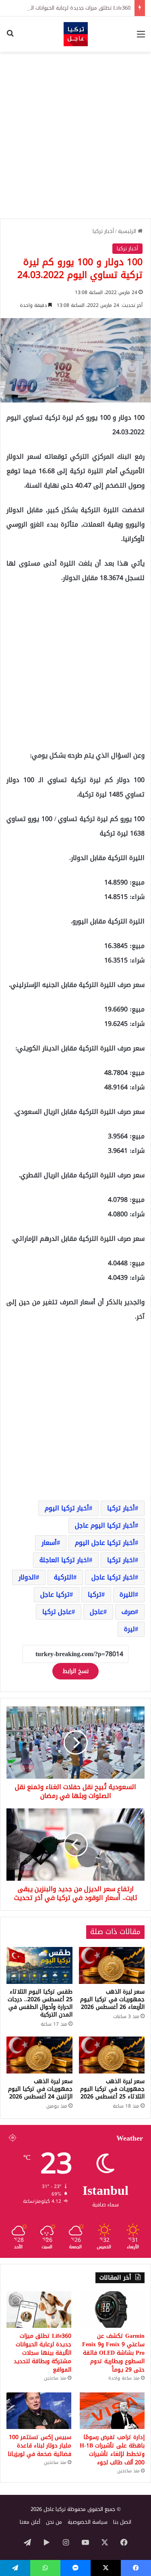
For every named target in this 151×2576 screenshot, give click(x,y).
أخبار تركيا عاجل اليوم (105, 1543)
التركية (64, 1577)
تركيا (95, 1594)
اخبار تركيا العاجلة (64, 1560)
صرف (128, 1612)
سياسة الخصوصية (88, 2522)
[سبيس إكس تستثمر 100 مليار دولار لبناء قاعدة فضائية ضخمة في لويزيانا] (39, 2411)
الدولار (27, 1577)
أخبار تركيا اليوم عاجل (105, 1525)
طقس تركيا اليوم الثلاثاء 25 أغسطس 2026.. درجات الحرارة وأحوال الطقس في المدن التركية (40, 2003)
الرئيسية (128, 231)
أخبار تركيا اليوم (67, 1508)
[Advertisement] (75, 135)
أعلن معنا (30, 2522)
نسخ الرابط (75, 1671)
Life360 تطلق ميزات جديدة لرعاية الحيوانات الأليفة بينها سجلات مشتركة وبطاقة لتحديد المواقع (42, 2353)
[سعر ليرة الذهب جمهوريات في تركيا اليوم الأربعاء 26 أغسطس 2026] (112, 1965)
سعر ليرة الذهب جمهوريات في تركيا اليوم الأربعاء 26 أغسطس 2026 (112, 1999)
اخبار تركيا (121, 1560)
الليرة (127, 1594)
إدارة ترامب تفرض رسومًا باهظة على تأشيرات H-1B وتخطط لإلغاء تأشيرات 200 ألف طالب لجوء (112, 2450)
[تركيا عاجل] (76, 34)
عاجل (97, 1612)
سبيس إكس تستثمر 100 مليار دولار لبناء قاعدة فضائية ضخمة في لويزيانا (39, 2446)
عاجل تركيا (57, 1612)
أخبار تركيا (103, 231)
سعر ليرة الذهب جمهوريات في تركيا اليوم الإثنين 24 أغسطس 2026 (40, 2089)
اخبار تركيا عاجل (113, 1577)
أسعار (49, 1543)
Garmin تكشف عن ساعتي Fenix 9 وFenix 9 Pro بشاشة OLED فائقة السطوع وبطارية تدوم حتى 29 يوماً (113, 2353)
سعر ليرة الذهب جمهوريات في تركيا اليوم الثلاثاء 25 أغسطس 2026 (112, 2089)
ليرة (129, 1629)
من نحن (54, 2522)
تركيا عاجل (55, 1594)
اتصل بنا (122, 2522)
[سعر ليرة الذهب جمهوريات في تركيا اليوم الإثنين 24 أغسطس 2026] (39, 2055)
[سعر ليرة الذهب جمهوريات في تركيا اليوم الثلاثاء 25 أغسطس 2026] (112, 2055)
